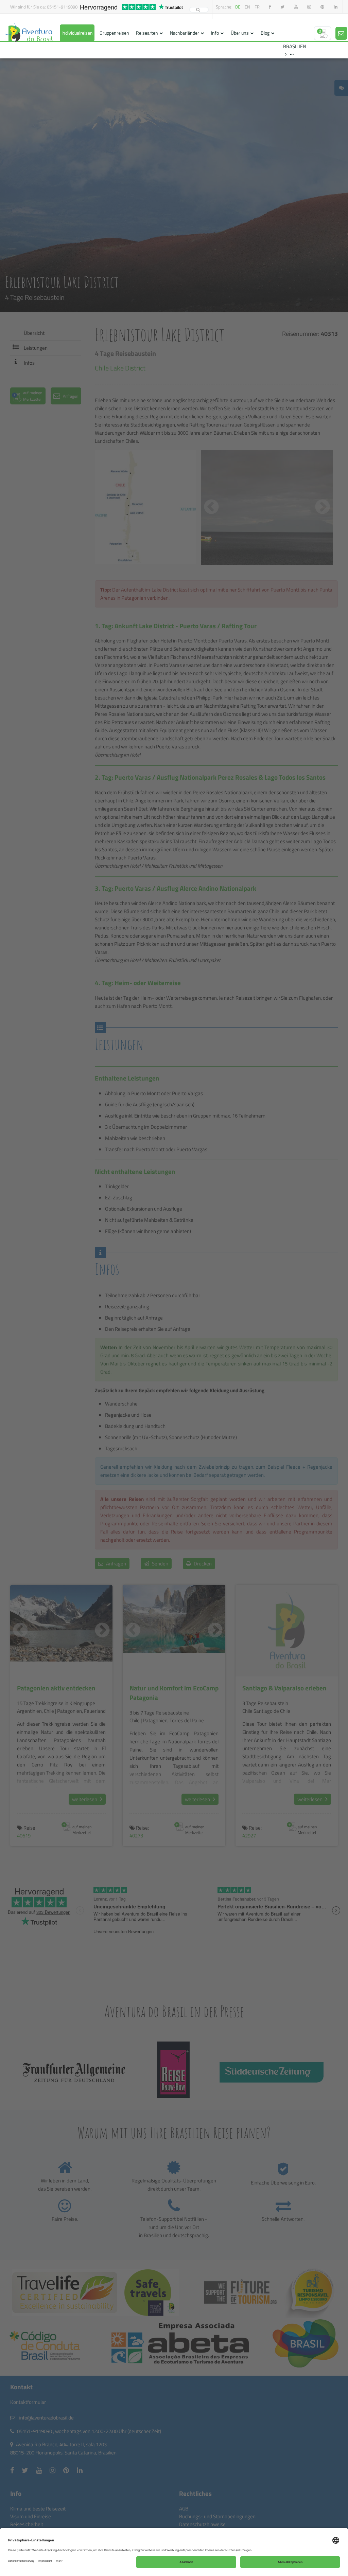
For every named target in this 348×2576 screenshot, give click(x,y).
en (247, 7)
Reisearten (147, 33)
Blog (265, 33)
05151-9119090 (62, 7)
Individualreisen (77, 33)
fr (257, 7)
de (238, 7)
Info (215, 33)
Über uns (240, 33)
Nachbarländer (185, 33)
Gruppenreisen (114, 33)
